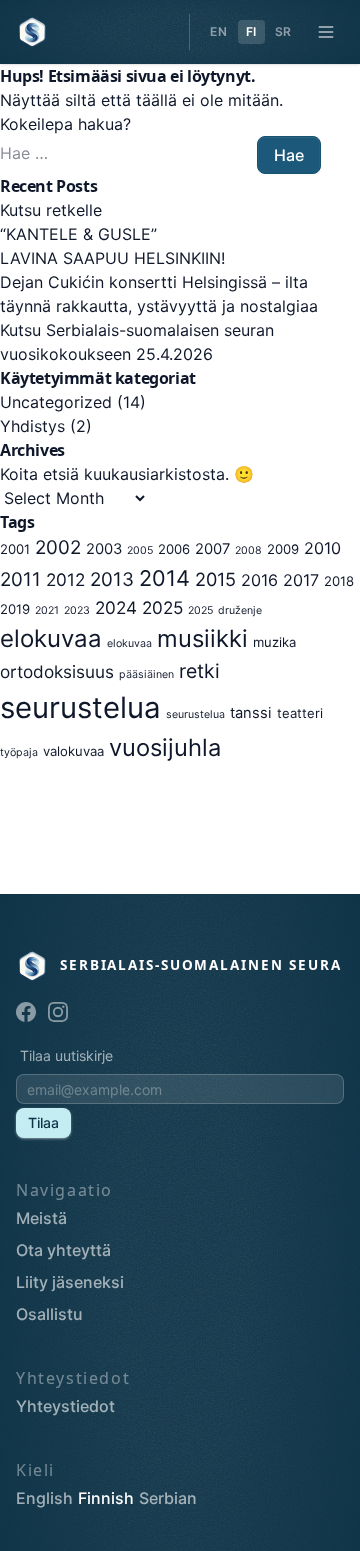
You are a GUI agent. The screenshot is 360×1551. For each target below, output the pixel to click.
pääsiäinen (146, 674)
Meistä (41, 1218)
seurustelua (80, 707)
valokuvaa (73, 751)
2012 (65, 579)
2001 (15, 549)
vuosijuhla (165, 747)
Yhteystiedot (65, 1406)
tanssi (251, 713)
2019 (15, 609)
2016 (259, 580)
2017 (301, 580)
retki (199, 671)
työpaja (19, 752)
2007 (212, 549)
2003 (104, 549)
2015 (215, 579)
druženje (240, 610)
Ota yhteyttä (63, 1250)
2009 (283, 549)
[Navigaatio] (326, 32)
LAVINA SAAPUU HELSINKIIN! (112, 258)
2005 (140, 550)
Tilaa (43, 1122)
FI (251, 31)
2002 (58, 547)
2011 (20, 579)
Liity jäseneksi (70, 1282)
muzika (274, 642)
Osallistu (49, 1314)
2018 (339, 581)
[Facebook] (26, 1012)
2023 (77, 610)
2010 (322, 548)
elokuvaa (51, 638)
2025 (162, 607)
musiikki (202, 638)
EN (218, 31)
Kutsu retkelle (51, 210)
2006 (174, 549)
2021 (47, 610)
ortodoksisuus (57, 671)
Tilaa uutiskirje (66, 1055)
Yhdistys (32, 426)
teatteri (300, 713)
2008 (248, 550)
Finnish (106, 1498)
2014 (164, 578)
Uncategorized (56, 402)
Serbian (168, 1498)
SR (283, 31)
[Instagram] (58, 1012)
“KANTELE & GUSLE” (78, 234)
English (44, 1498)
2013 (112, 579)
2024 (116, 607)
